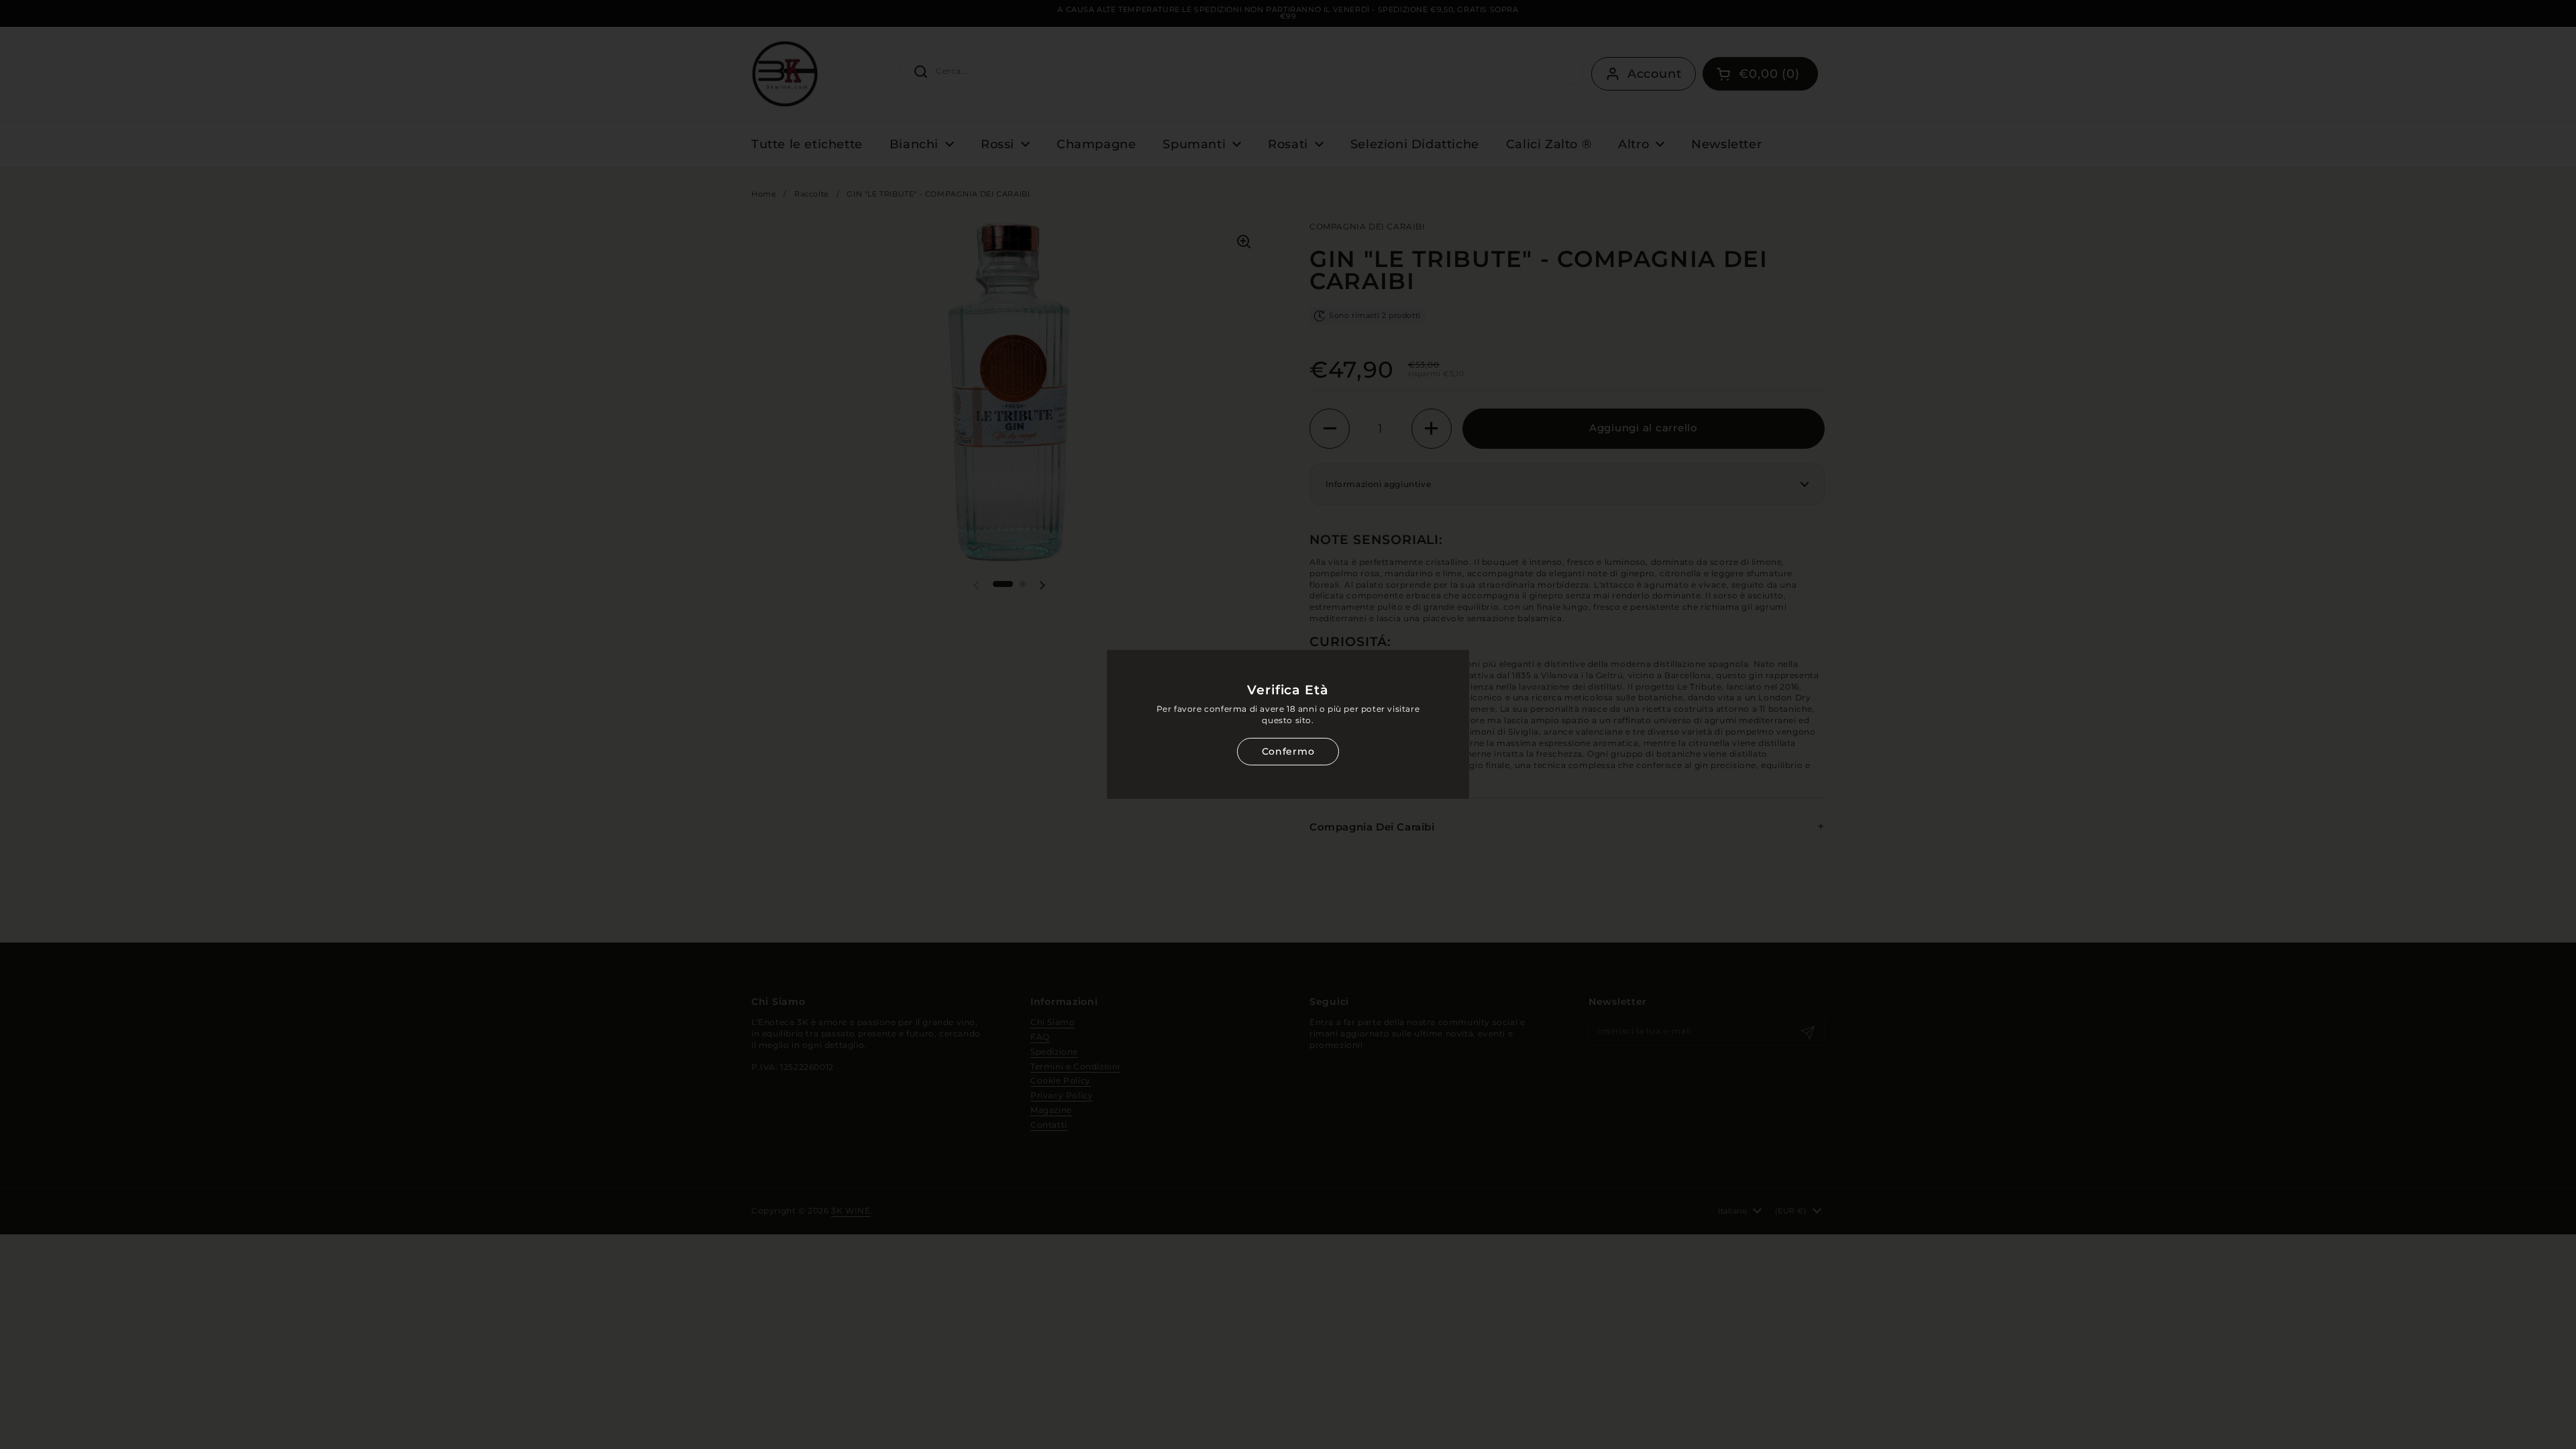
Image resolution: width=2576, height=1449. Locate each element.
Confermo (1288, 751)
